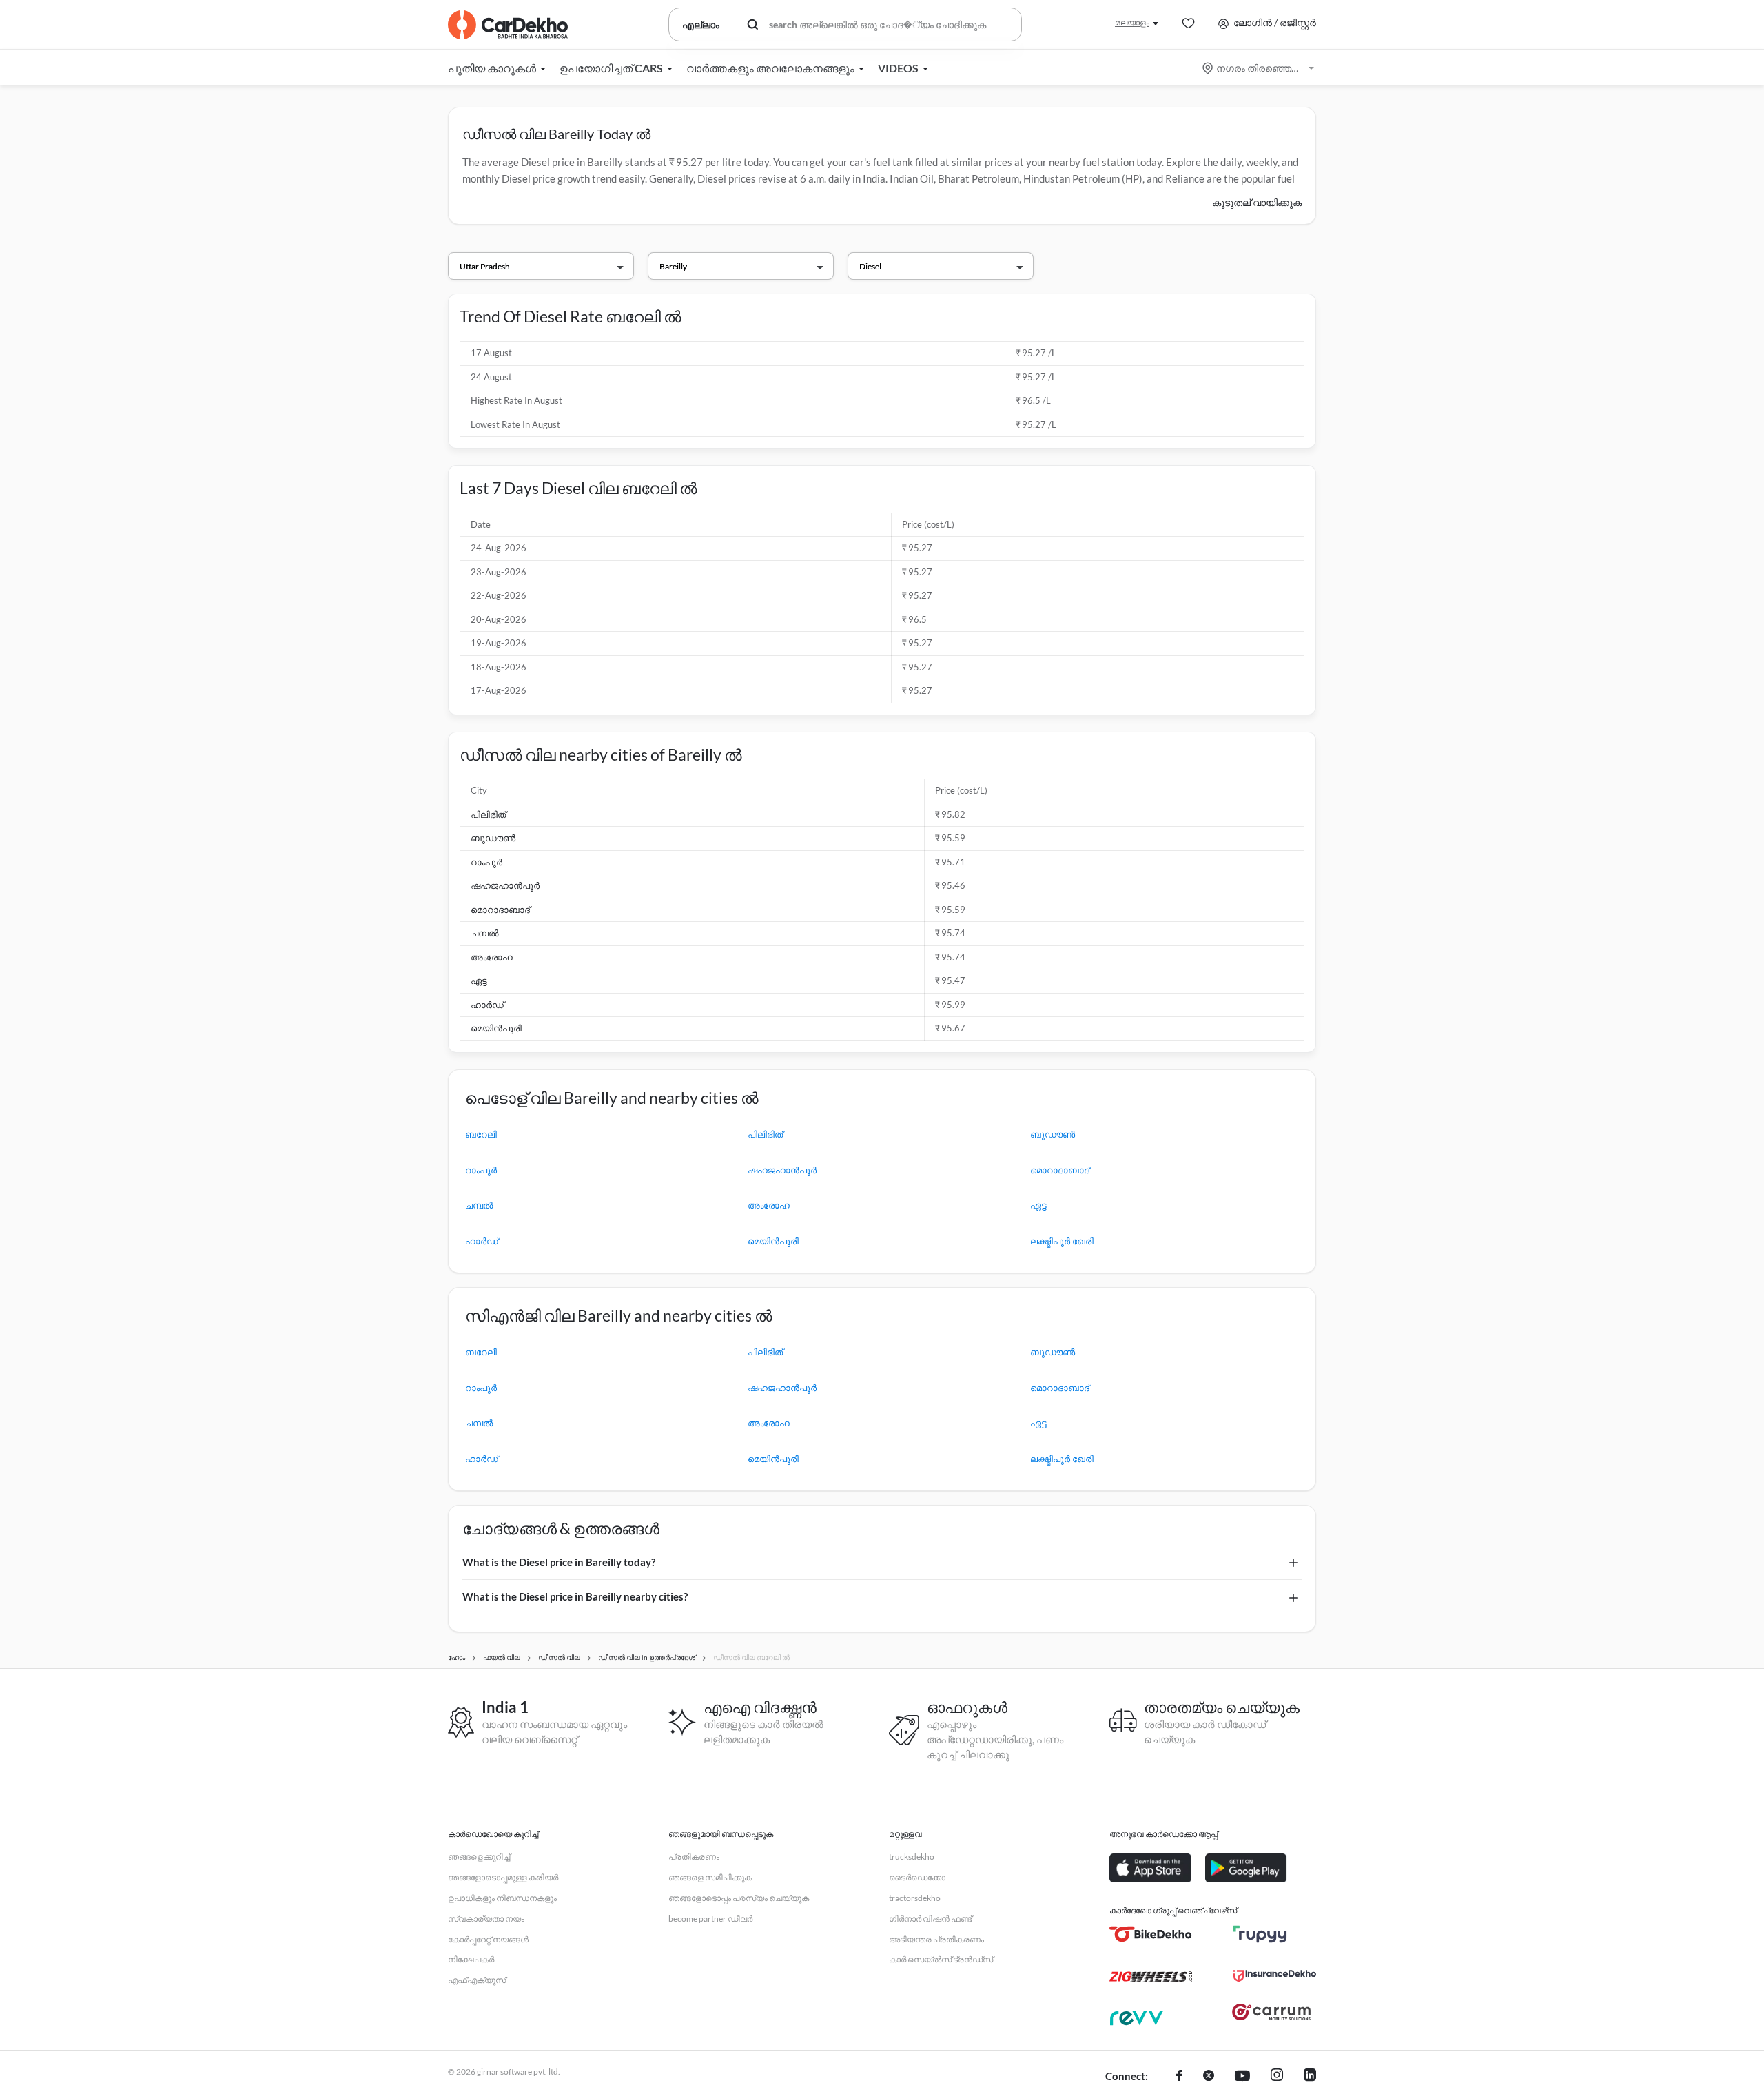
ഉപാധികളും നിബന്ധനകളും (502, 1898)
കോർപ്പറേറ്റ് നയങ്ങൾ (488, 1939)
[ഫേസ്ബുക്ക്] (1179, 2077)
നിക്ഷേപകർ (471, 1959)
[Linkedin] (1310, 2077)
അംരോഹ (492, 957)
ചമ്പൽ (484, 933)
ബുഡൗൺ (493, 838)
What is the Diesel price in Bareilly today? (559, 1562)
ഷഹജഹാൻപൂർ (505, 885)
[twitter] (1209, 2077)
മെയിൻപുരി (496, 1028)
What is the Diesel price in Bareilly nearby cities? (575, 1596)
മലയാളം (1132, 22)
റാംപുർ (486, 862)
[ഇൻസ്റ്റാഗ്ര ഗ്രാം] (1277, 2077)
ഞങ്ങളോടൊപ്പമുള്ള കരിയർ (503, 1877)
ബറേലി (481, 1134)
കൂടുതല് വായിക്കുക (1257, 202)
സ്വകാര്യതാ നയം (486, 1919)
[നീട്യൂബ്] (1242, 2077)
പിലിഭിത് (488, 814)
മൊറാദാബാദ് (500, 910)
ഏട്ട (479, 980)
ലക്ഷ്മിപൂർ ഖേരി (1062, 1241)
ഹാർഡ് (487, 1005)
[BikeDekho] (1151, 1934)
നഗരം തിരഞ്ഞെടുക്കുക (1259, 68)
